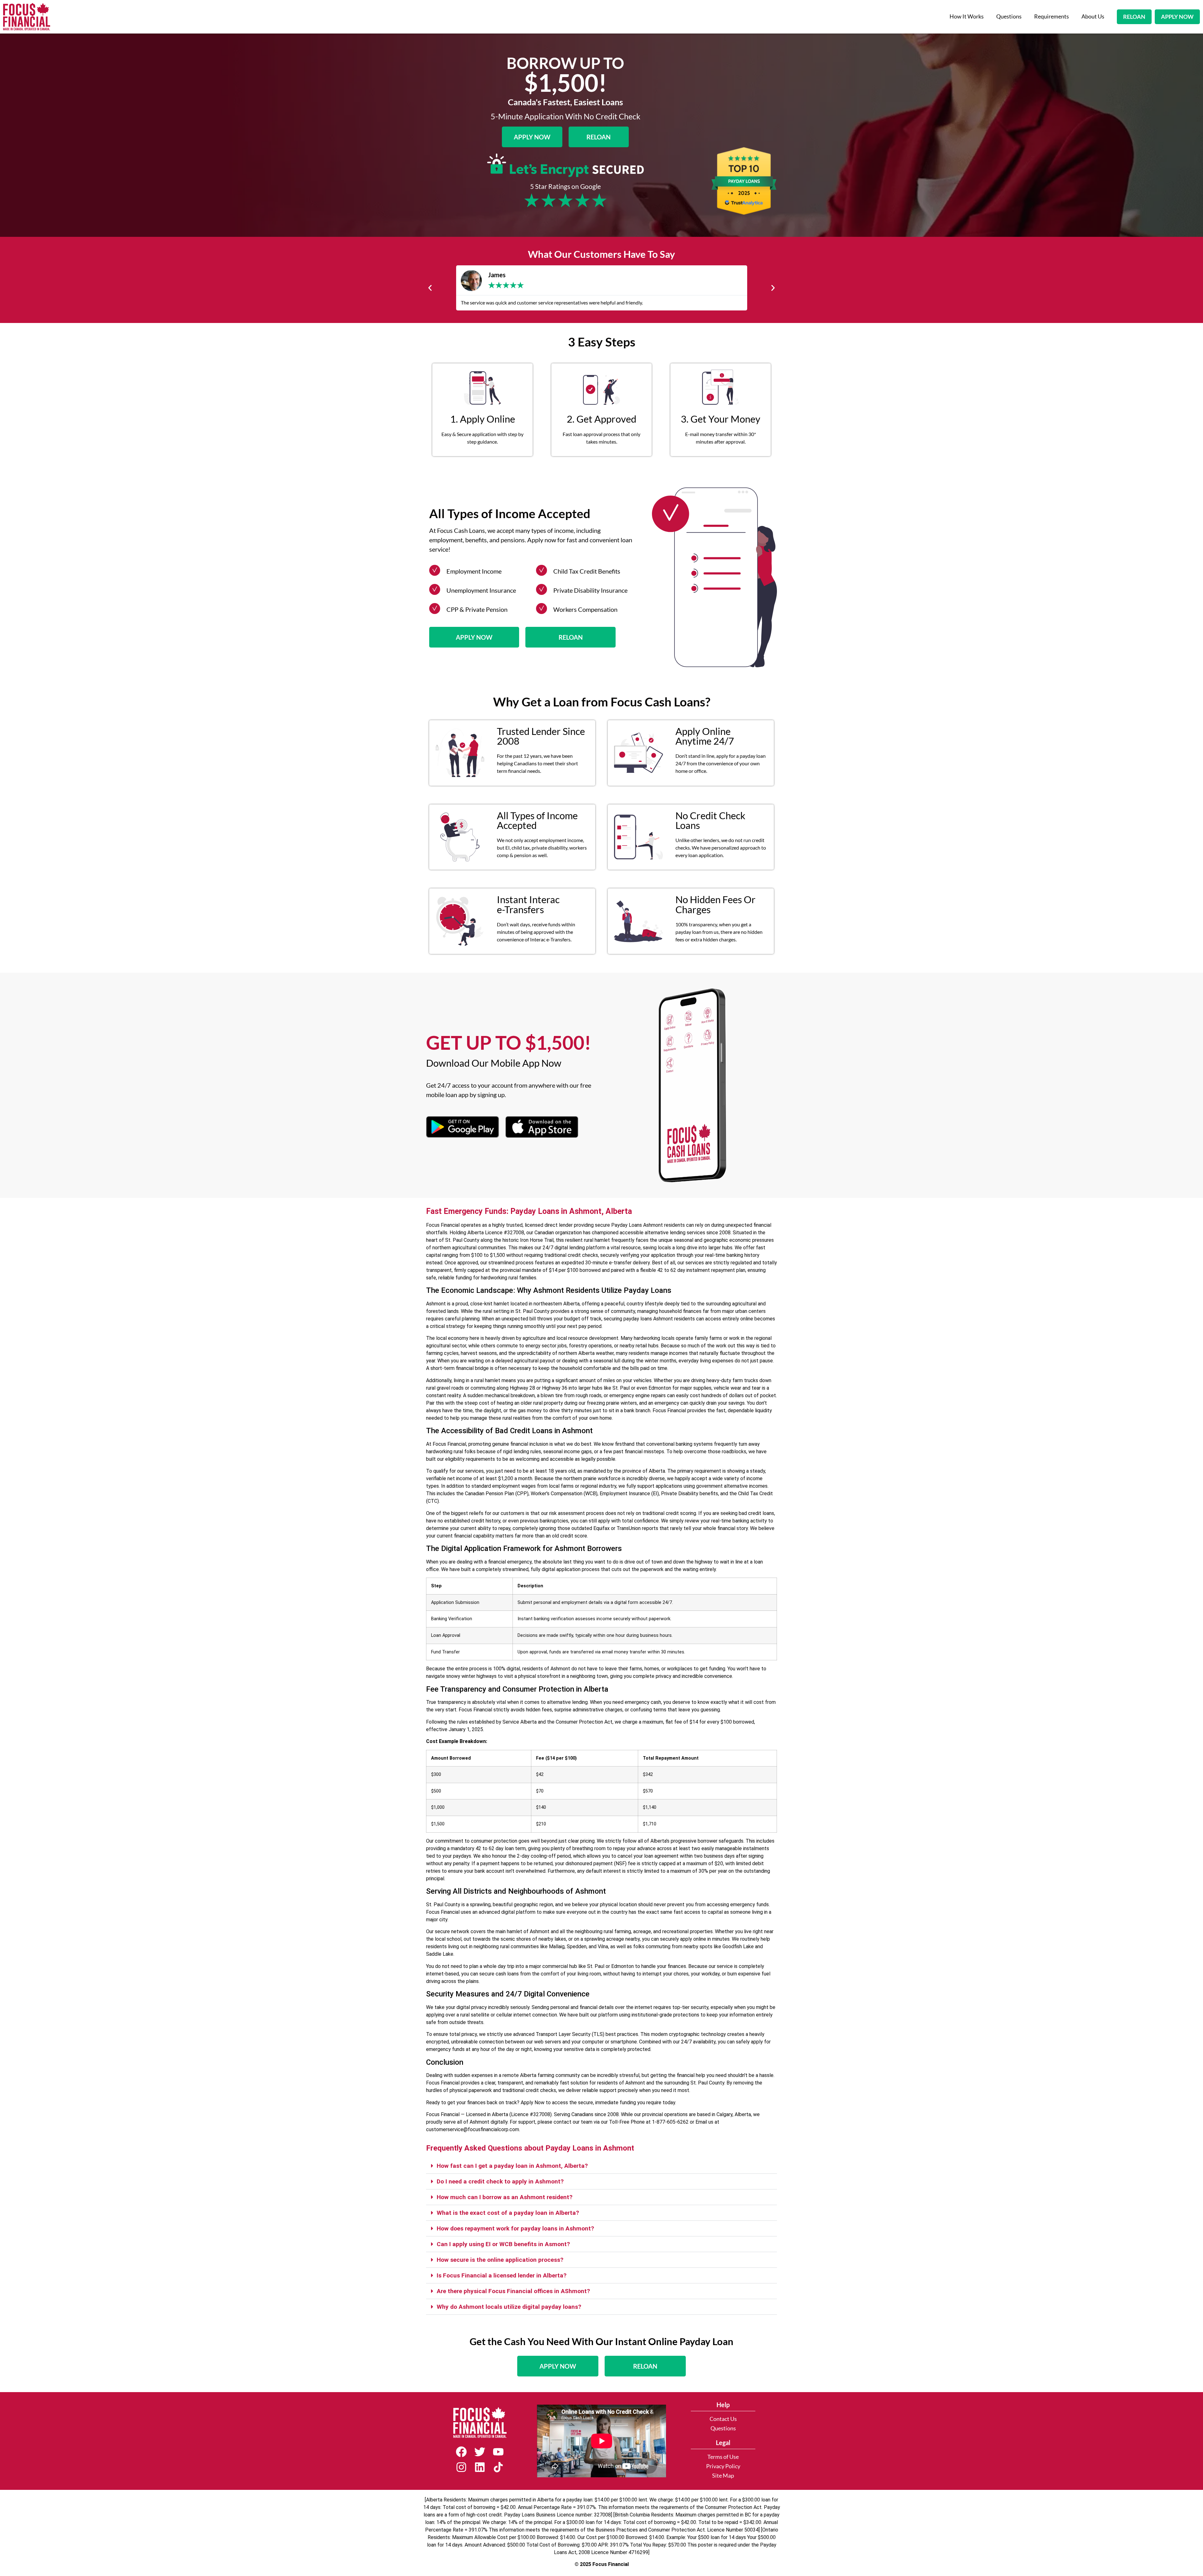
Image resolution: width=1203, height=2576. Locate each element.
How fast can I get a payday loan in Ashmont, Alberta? (512, 2166)
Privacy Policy (723, 2466)
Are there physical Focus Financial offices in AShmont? (513, 2291)
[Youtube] (498, 2452)
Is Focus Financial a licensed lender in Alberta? (502, 2275)
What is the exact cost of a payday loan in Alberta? (508, 2213)
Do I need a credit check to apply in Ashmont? (500, 2181)
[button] (430, 288)
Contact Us (723, 2419)
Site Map (723, 2476)
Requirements (1052, 16)
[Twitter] (480, 2452)
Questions (1009, 16)
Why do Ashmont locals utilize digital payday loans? (509, 2307)
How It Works (967, 16)
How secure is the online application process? (500, 2260)
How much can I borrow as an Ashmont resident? (505, 2197)
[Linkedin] (480, 2467)
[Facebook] (461, 2452)
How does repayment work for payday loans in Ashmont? (515, 2228)
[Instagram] (461, 2467)
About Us (1093, 16)
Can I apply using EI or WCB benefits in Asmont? (503, 2244)
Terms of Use (723, 2457)
